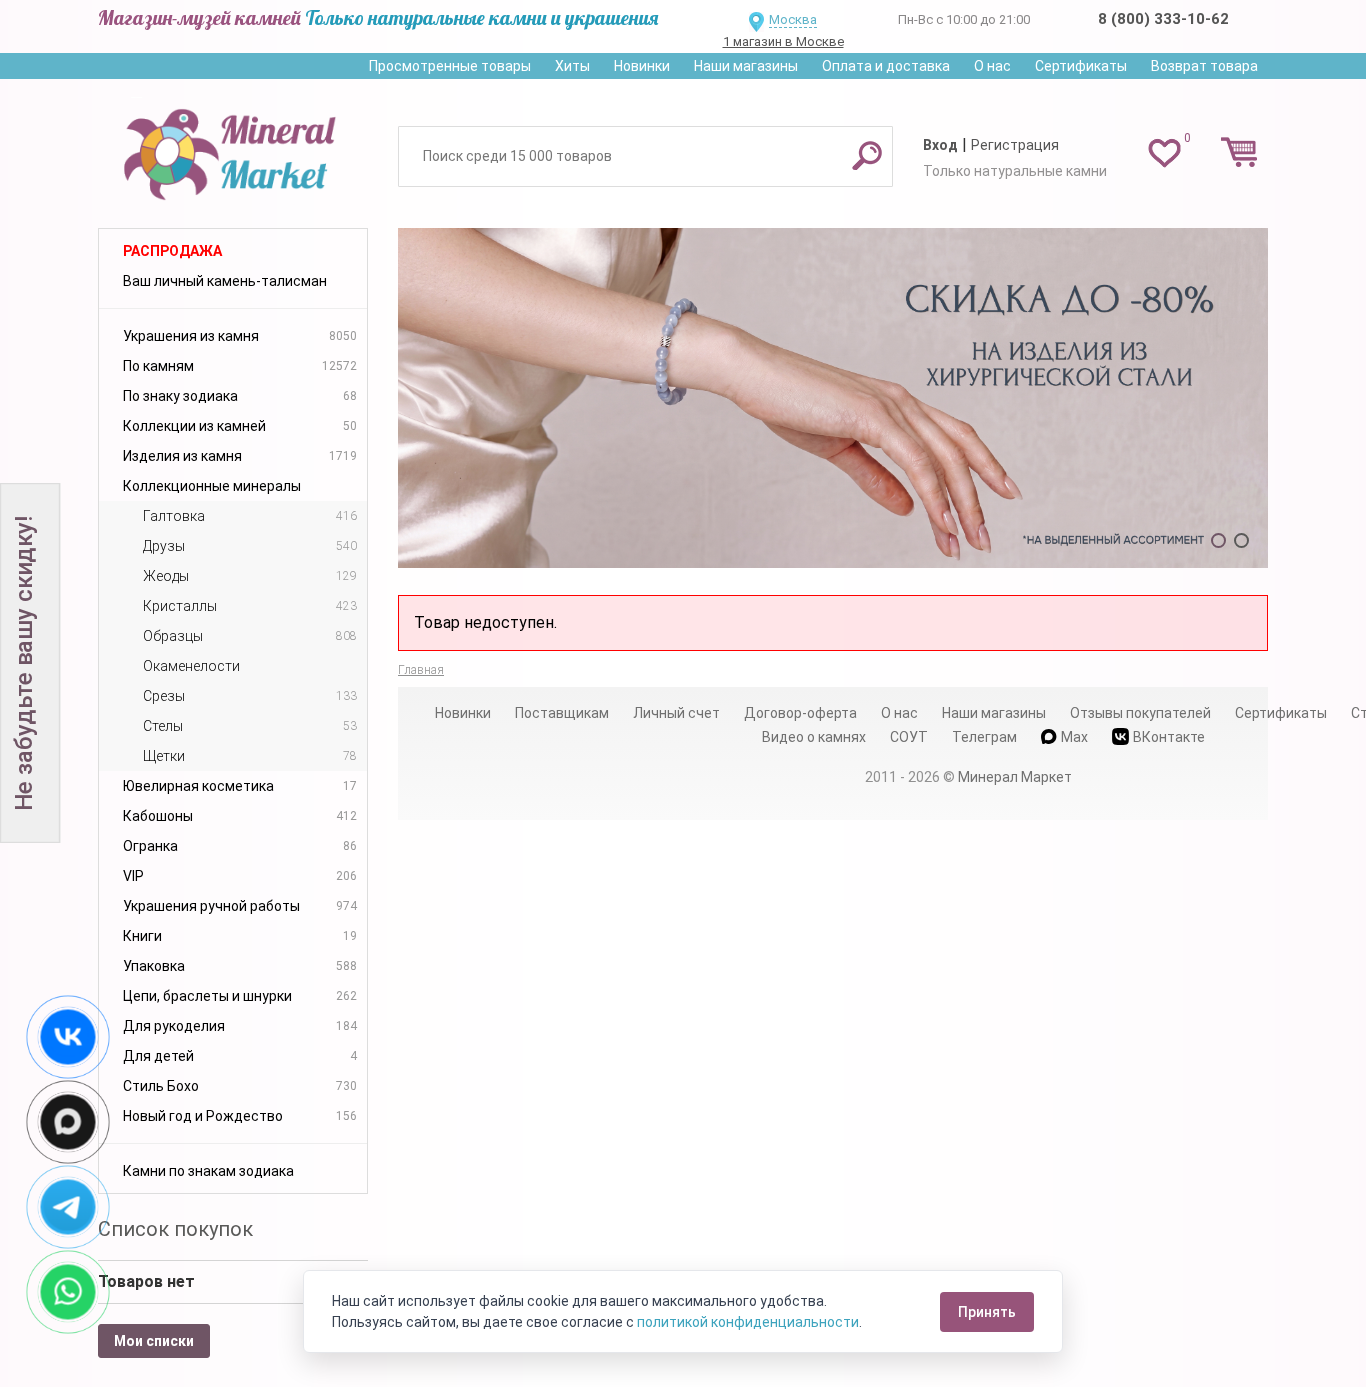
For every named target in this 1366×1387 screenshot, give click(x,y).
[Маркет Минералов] (233, 149)
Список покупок (175, 1229)
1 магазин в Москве (783, 41)
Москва (793, 19)
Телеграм (984, 737)
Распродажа (172, 251)
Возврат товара (1204, 66)
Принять (987, 1312)
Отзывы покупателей (1140, 713)
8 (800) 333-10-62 (1163, 19)
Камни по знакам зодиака (208, 1171)
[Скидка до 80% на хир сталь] (833, 398)
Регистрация (1015, 145)
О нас (992, 66)
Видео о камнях (814, 737)
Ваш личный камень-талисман (225, 281)
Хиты (572, 66)
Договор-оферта (800, 713)
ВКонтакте (1169, 737)
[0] (1164, 152)
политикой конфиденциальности (748, 1322)
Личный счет (676, 713)
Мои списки (154, 1341)
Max (1074, 737)
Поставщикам (562, 713)
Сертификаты (1081, 66)
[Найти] (867, 155)
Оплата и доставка (886, 66)
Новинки (642, 66)
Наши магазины (746, 66)
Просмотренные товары (450, 66)
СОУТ (909, 737)
